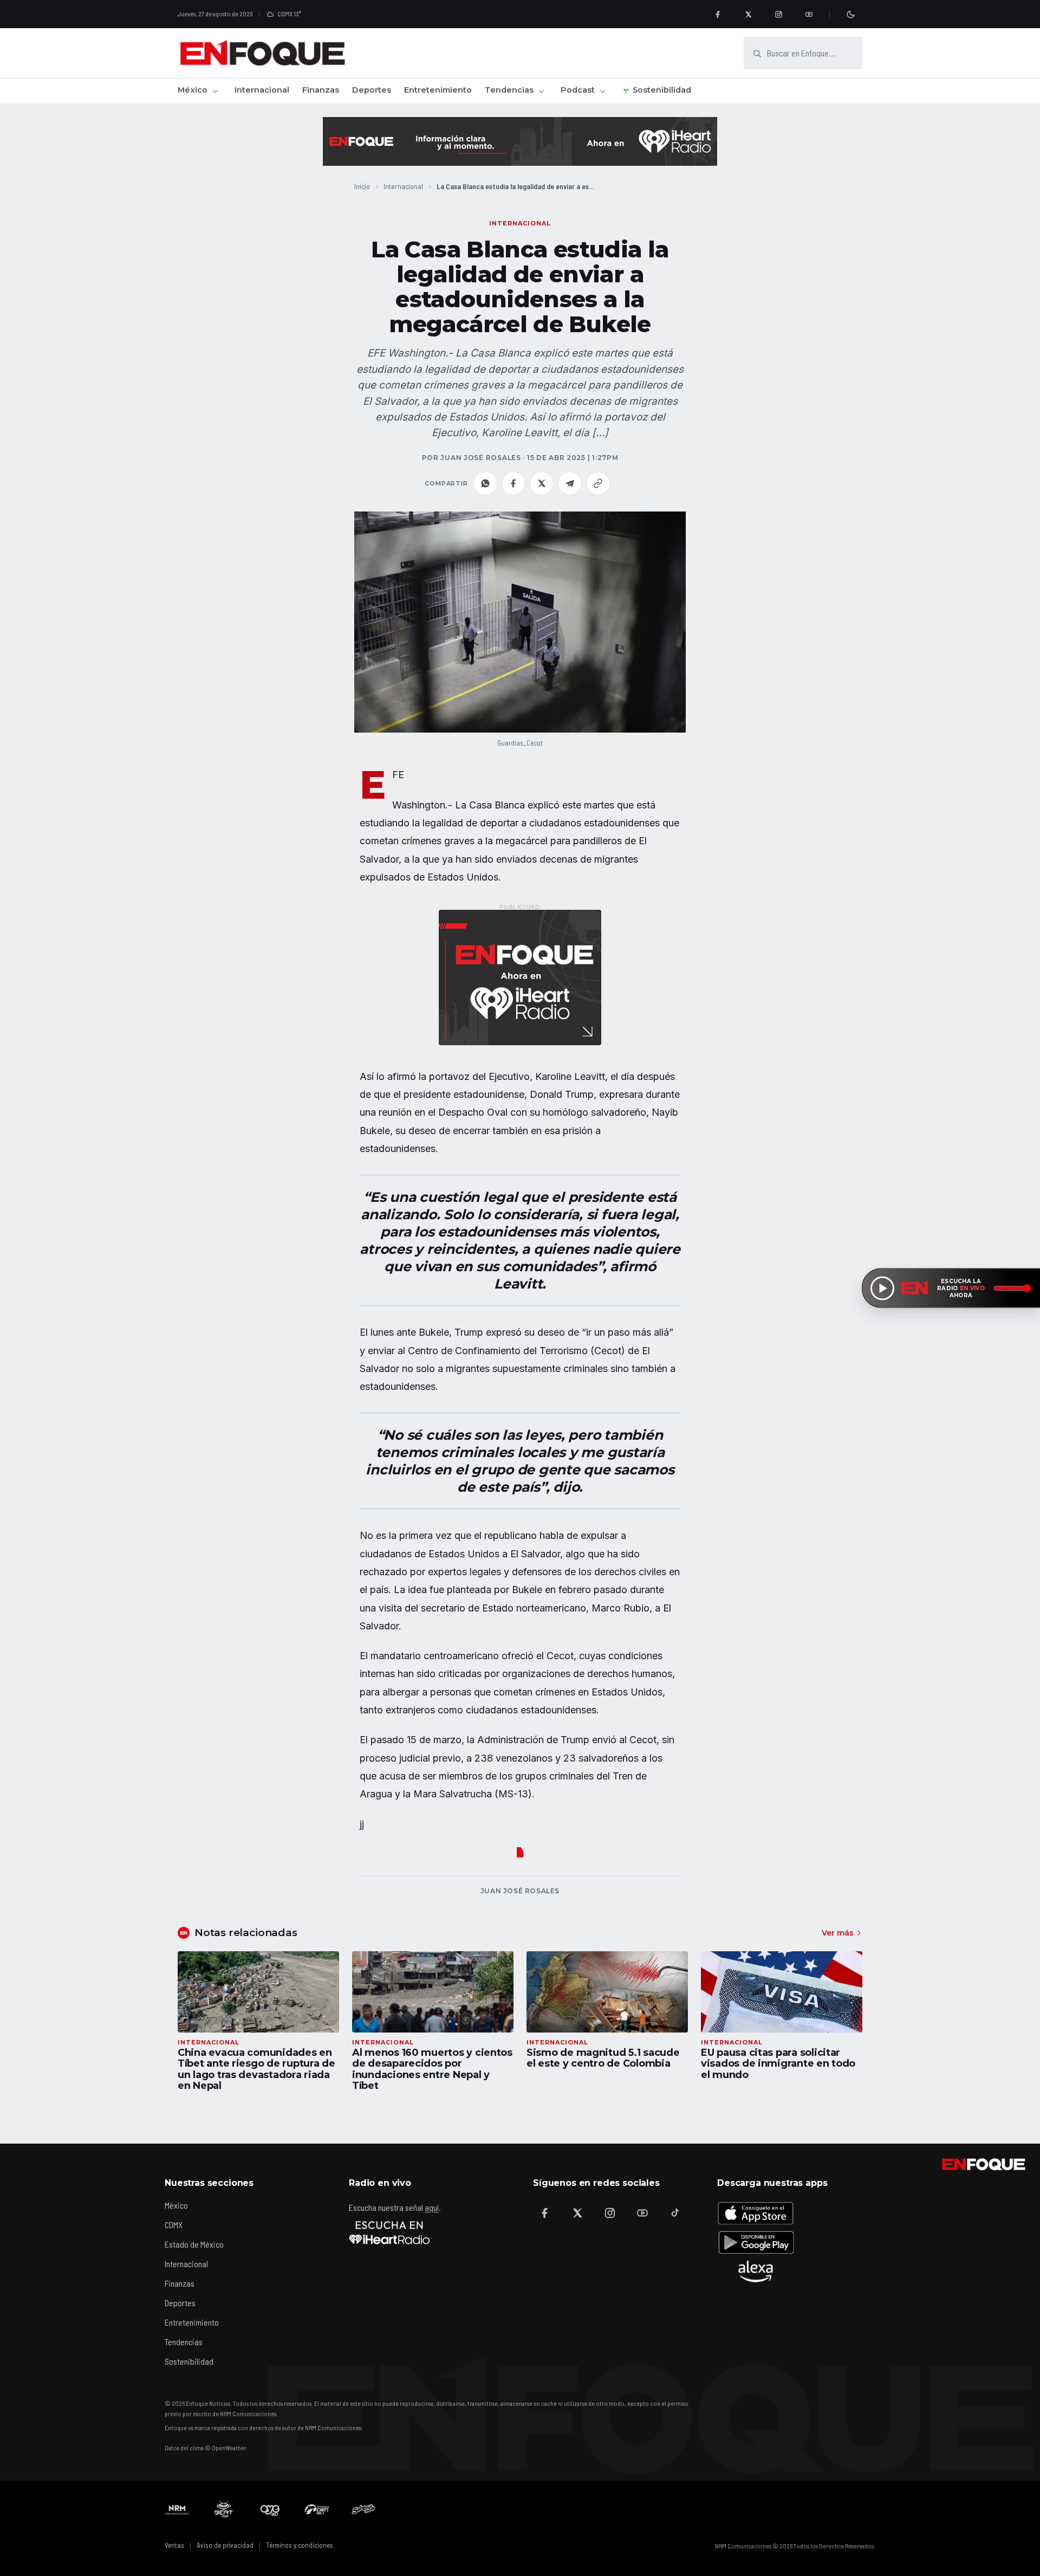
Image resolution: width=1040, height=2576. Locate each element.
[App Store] (756, 2213)
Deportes (372, 90)
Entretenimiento (438, 90)
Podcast (578, 90)
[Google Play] (756, 2242)
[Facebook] (718, 14)
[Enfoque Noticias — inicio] (262, 53)
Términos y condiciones (300, 2545)
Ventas (174, 2545)
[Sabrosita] (363, 2509)
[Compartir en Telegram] (570, 483)
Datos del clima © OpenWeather (206, 2448)
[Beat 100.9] (224, 2509)
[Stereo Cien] (317, 2509)
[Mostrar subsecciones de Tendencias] (541, 91)
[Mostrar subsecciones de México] (215, 91)
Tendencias (509, 90)
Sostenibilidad (662, 90)
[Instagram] (778, 14)
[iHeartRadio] (389, 2232)
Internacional (262, 90)
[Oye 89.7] (270, 2509)
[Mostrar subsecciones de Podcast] (602, 91)
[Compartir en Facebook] (513, 483)
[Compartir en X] (542, 483)
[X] (748, 14)
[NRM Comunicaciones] (177, 2509)
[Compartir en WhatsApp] (485, 483)
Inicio (362, 186)
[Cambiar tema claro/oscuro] (850, 14)
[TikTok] (675, 2213)
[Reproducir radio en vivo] (882, 1288)
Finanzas (321, 90)
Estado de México (194, 2244)
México (193, 90)
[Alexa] (756, 2271)
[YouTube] (809, 14)
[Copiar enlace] (598, 483)
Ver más (838, 1933)
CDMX (174, 2225)
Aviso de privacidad (225, 2545)
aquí (432, 2207)
